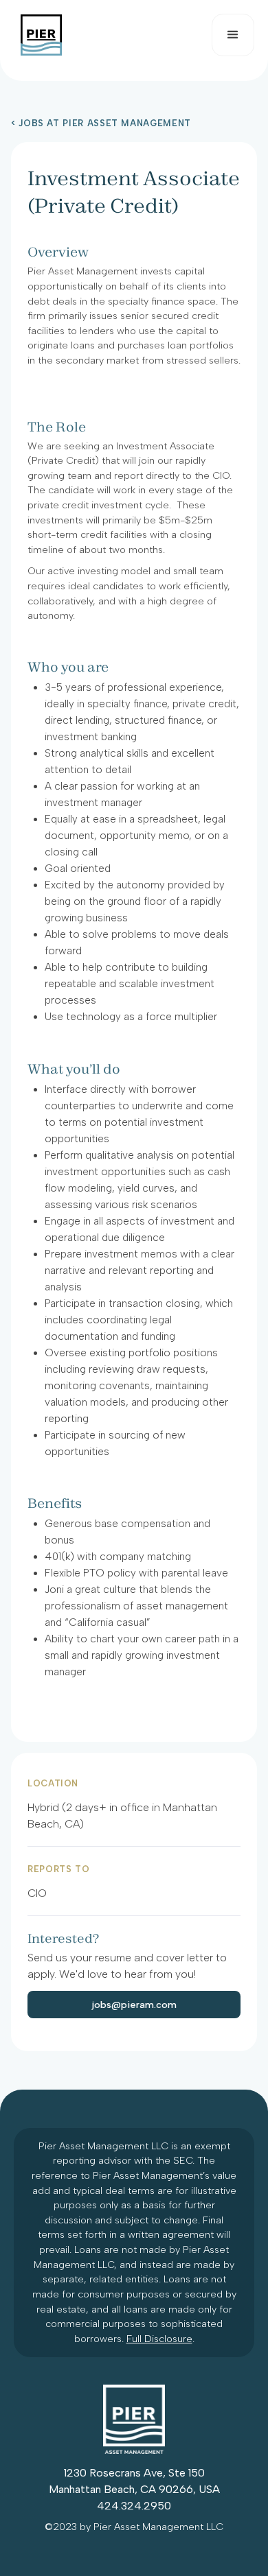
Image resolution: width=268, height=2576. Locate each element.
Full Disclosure (159, 2339)
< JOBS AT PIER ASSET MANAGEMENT (101, 124)
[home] (38, 35)
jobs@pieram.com (134, 2005)
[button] (233, 35)
